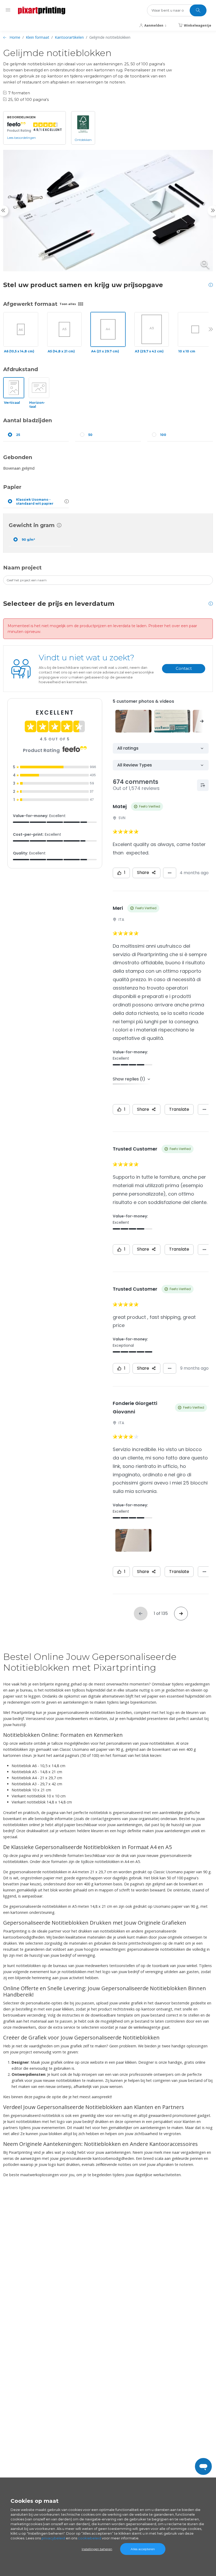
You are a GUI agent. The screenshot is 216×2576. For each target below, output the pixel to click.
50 (90, 435)
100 (163, 435)
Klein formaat (38, 37)
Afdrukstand (21, 369)
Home (15, 37)
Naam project (22, 568)
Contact (184, 668)
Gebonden (18, 457)
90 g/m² (28, 540)
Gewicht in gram (32, 525)
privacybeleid (53, 2538)
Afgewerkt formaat (30, 304)
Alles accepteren (143, 2549)
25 (18, 435)
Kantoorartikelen (69, 37)
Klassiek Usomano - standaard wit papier (35, 502)
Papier (12, 487)
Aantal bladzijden (28, 420)
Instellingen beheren (97, 2549)
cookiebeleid (90, 2538)
